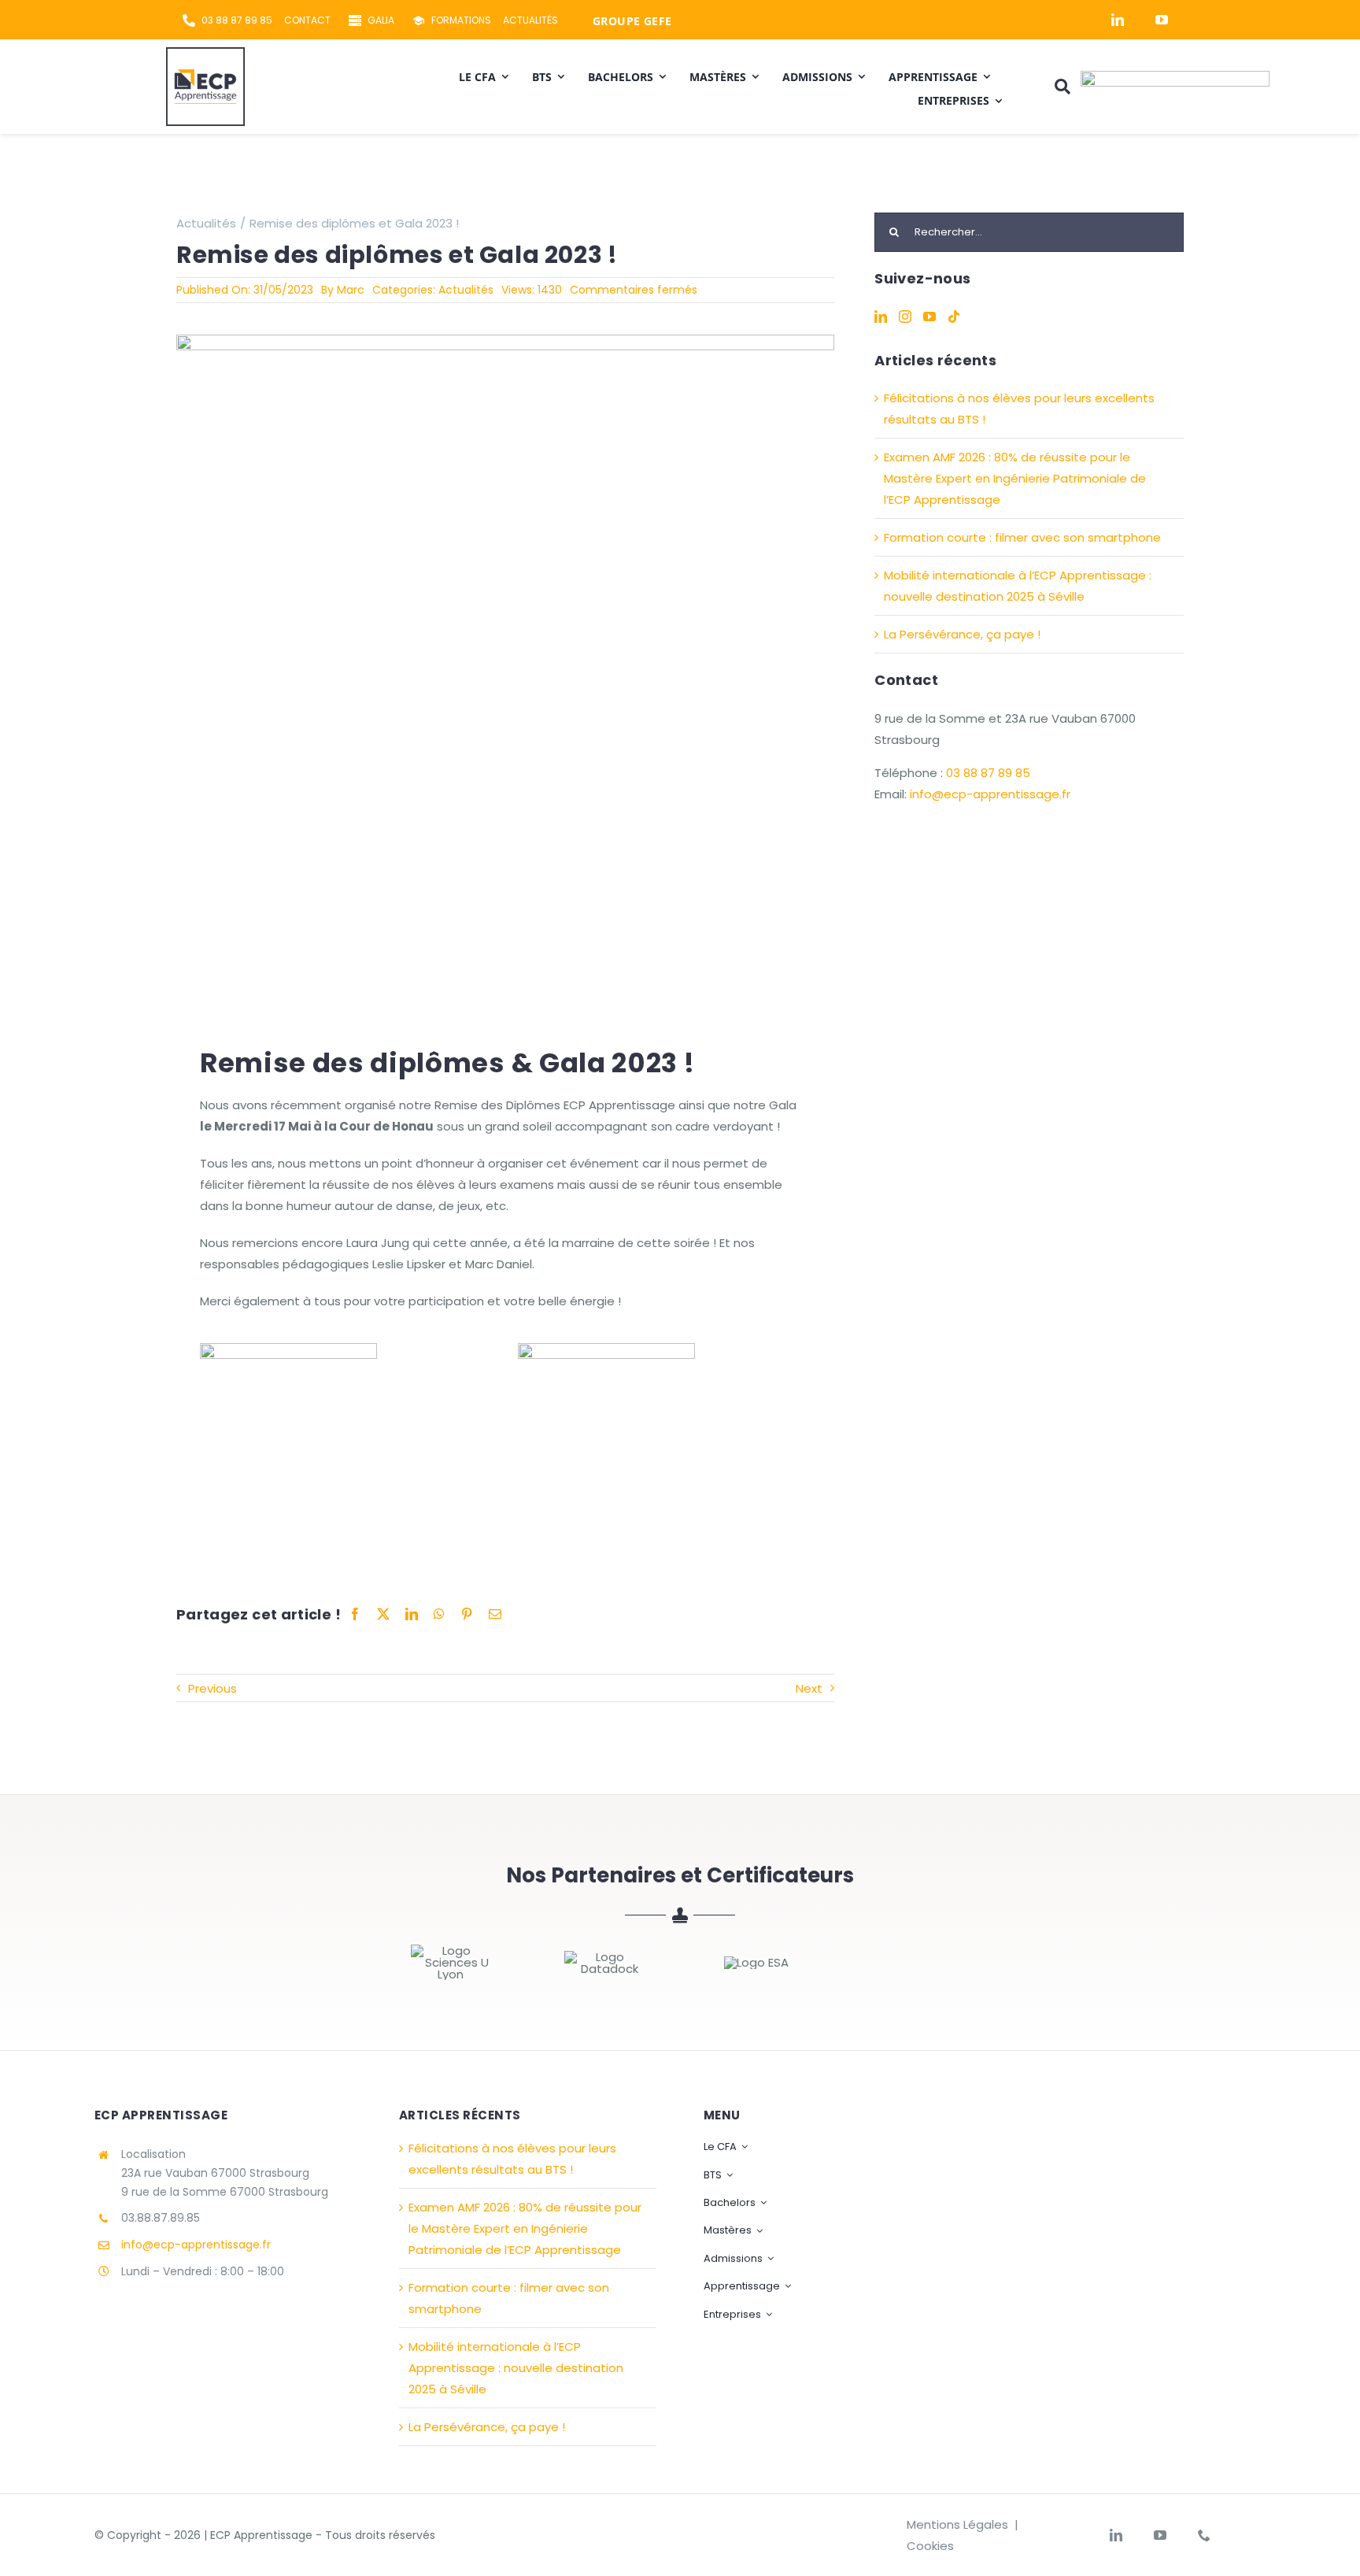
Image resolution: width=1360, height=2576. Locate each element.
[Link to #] (1062, 87)
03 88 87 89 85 (988, 773)
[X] (383, 1615)
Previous (213, 1688)
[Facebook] (355, 1615)
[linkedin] (1118, 20)
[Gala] (505, 341)
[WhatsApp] (439, 1615)
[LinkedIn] (412, 1615)
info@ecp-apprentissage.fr (990, 794)
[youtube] (1162, 20)
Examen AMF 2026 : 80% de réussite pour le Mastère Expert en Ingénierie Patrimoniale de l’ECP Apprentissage (1015, 478)
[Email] (495, 1615)
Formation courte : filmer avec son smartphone (1022, 537)
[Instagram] (905, 316)
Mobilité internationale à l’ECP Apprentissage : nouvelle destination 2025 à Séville (516, 2368)
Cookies (930, 2546)
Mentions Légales (957, 2524)
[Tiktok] (954, 316)
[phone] (1204, 2535)
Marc (351, 290)
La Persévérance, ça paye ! (962, 634)
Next (809, 1688)
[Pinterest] (467, 1615)
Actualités (466, 290)
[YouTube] (929, 316)
